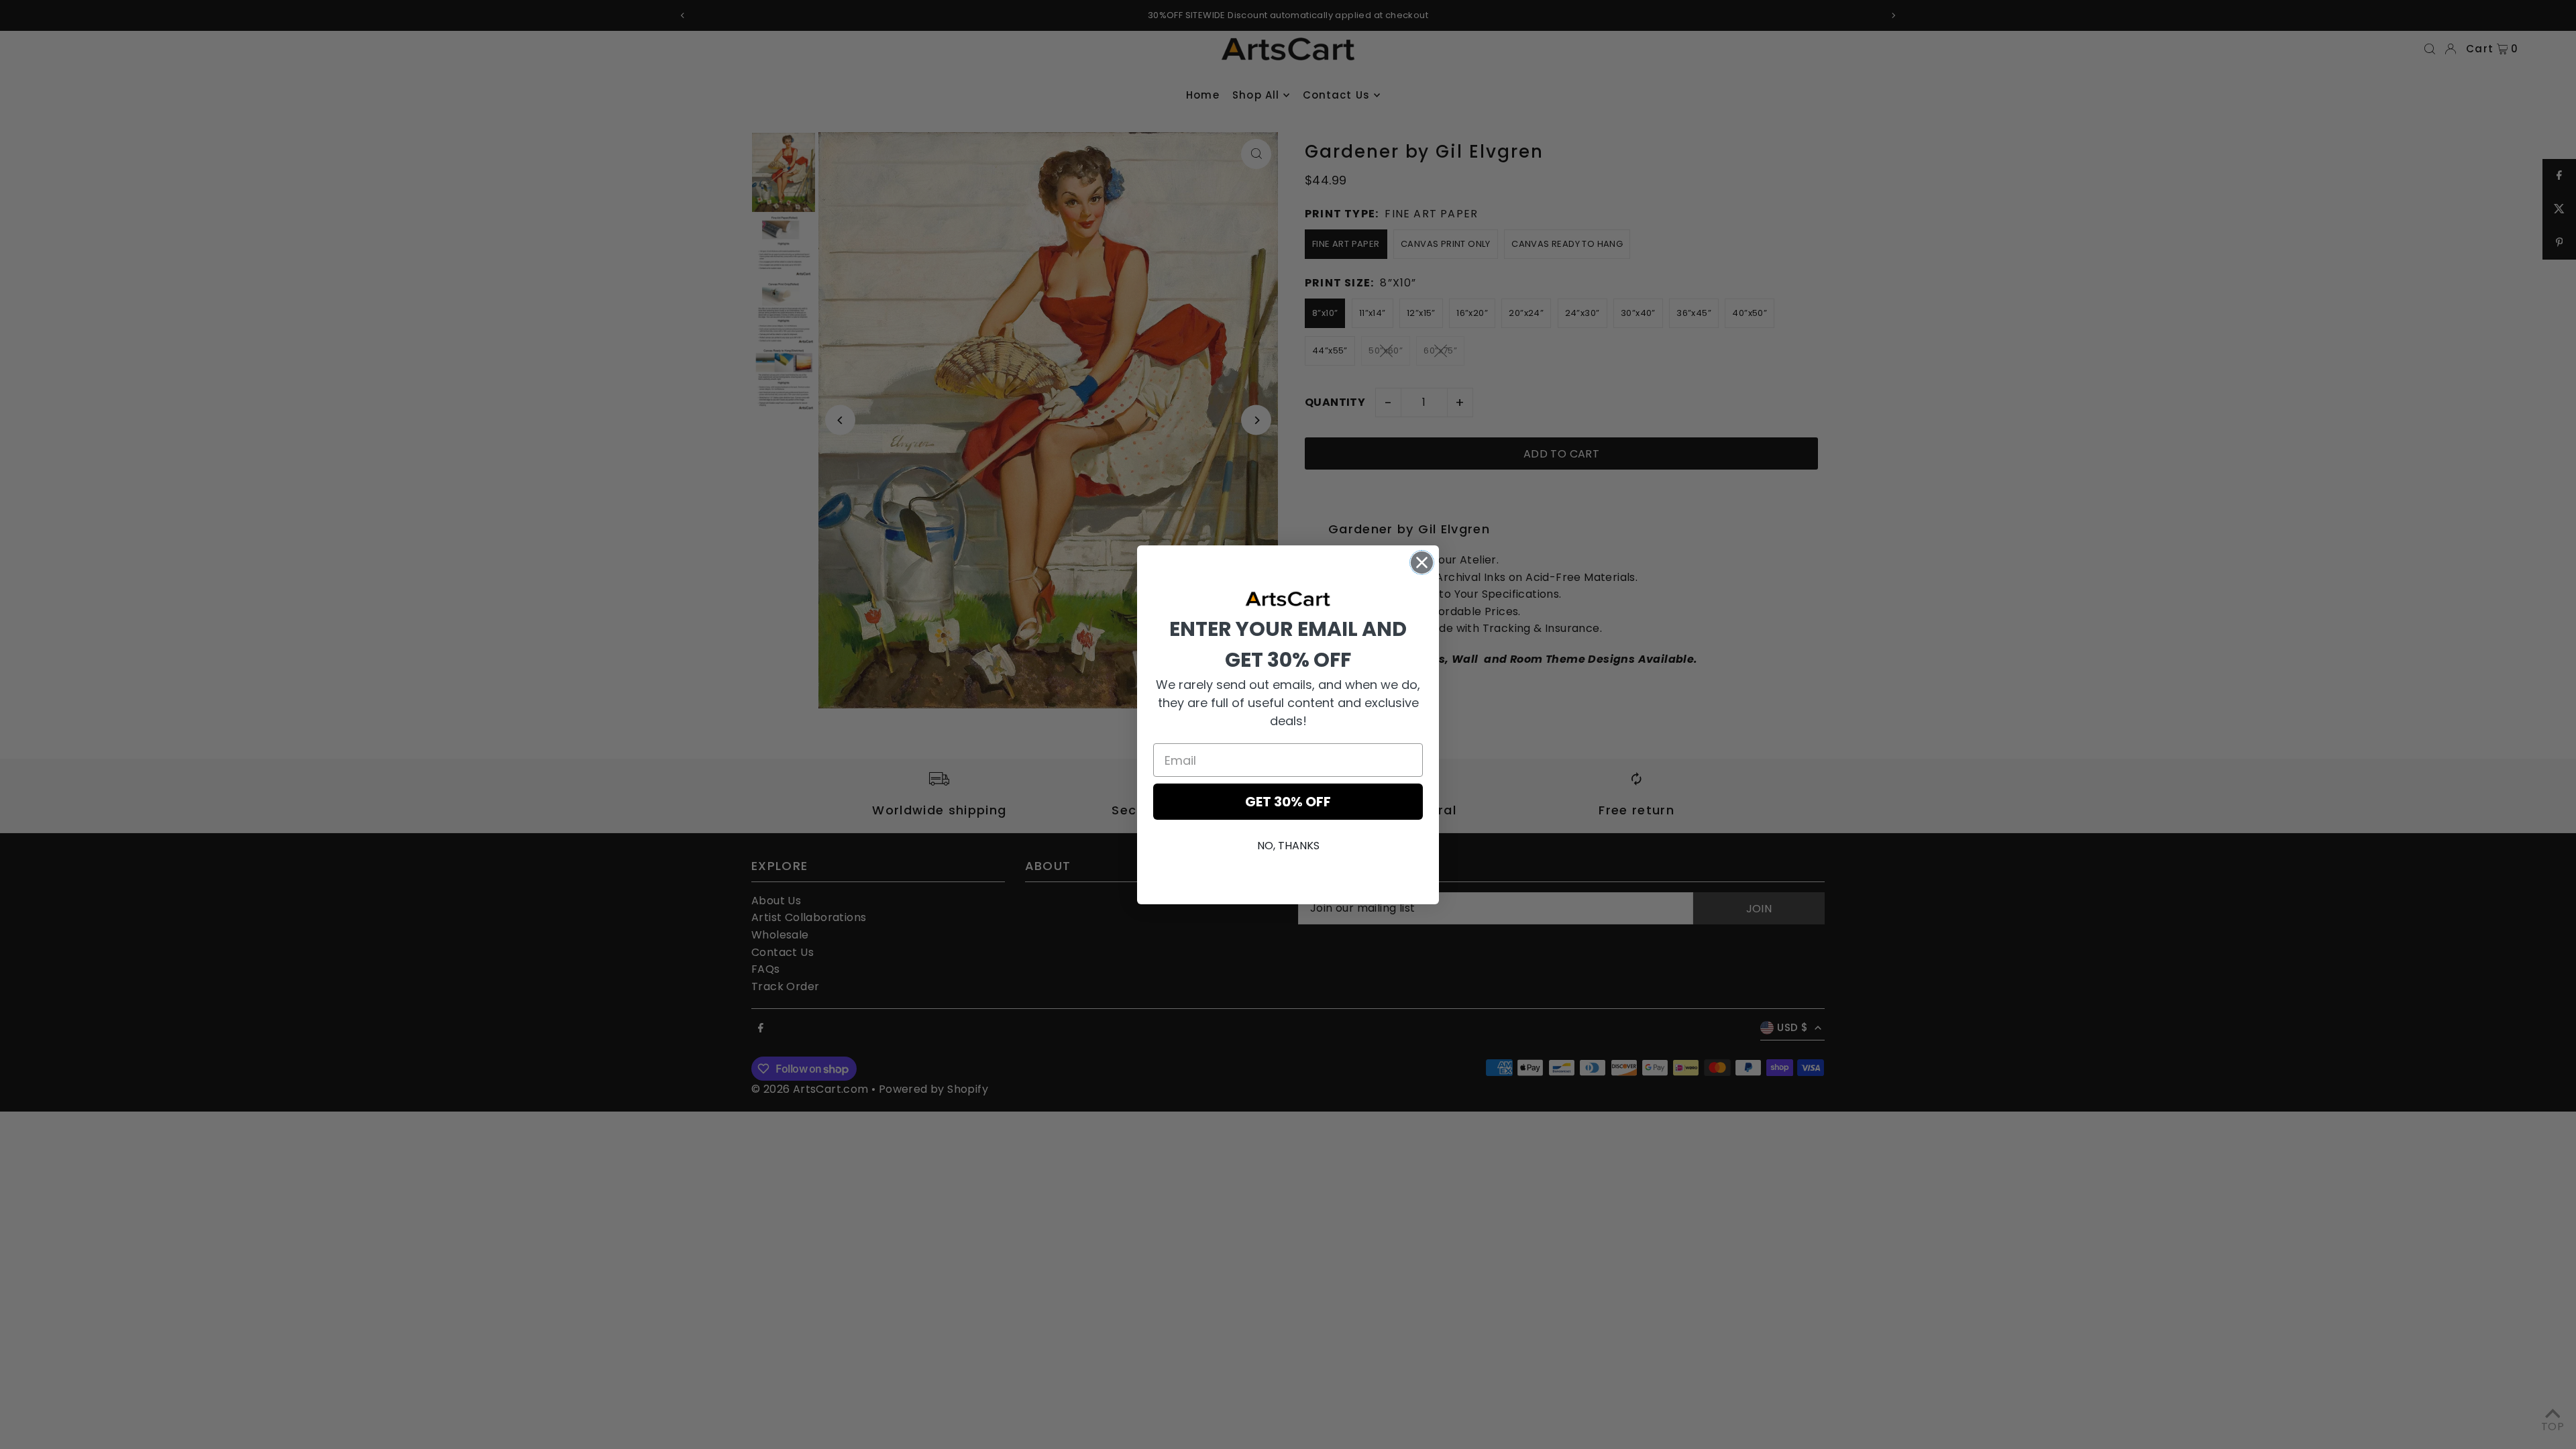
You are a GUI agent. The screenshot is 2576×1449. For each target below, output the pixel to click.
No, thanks (1288, 846)
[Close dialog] (1422, 562)
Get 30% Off (1288, 802)
